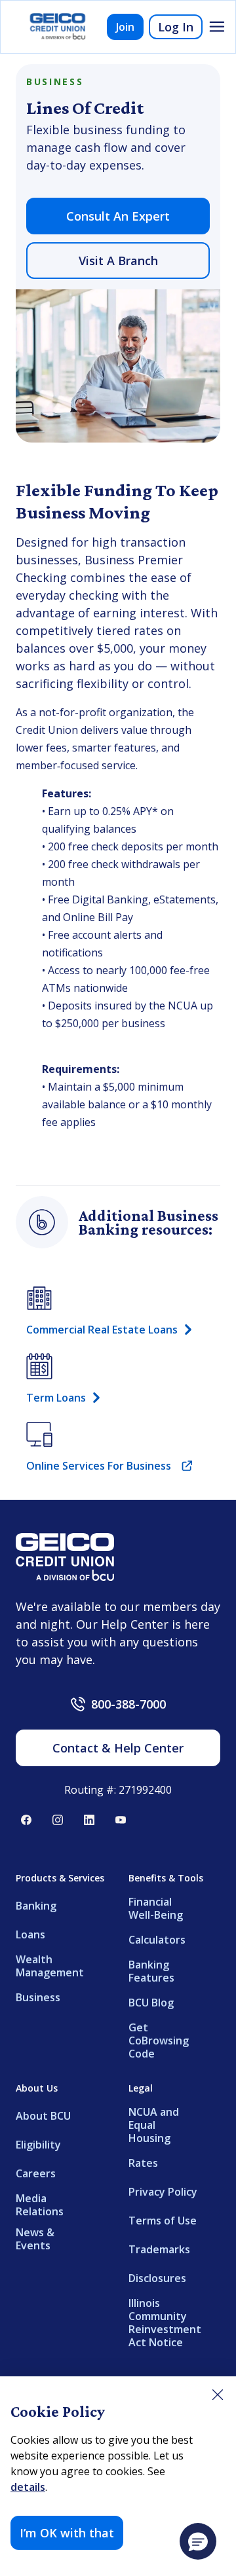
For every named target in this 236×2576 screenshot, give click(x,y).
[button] (198, 2541)
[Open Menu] (217, 27)
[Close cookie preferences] (218, 2395)
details (28, 2487)
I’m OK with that (67, 2533)
